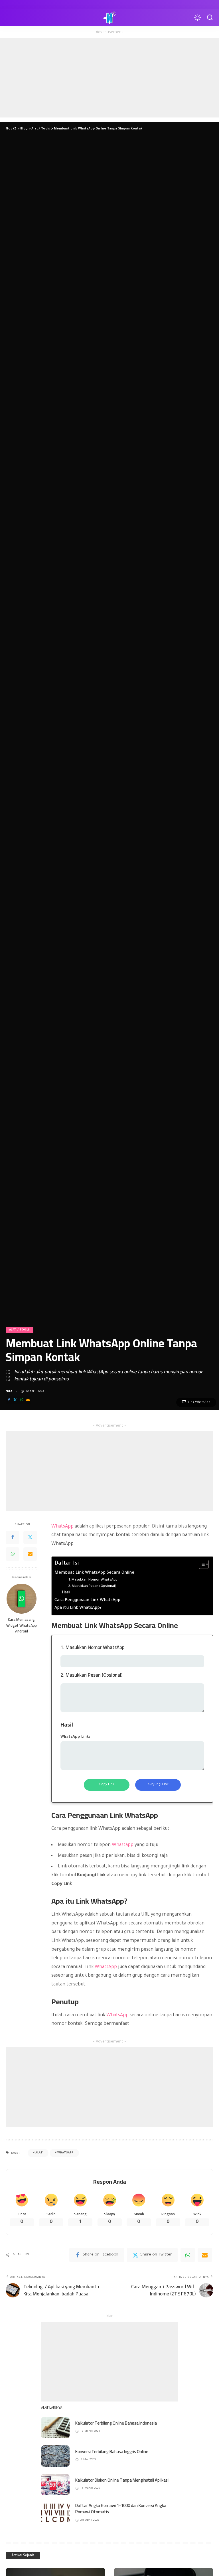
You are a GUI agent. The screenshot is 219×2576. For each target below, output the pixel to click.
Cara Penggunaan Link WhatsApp (87, 1601)
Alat (39, 2153)
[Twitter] (15, 1400)
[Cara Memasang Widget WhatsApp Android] (22, 1599)
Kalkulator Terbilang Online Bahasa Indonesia (116, 2423)
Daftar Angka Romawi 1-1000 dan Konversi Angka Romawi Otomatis (121, 2509)
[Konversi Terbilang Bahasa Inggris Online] (55, 2456)
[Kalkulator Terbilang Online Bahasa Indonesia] (55, 2428)
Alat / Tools (20, 1330)
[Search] (208, 18)
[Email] (28, 1400)
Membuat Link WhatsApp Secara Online (94, 1573)
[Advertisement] (109, 78)
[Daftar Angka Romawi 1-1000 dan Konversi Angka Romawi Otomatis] (55, 2513)
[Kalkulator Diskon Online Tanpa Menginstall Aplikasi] (55, 2485)
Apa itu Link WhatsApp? (78, 1608)
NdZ (9, 1391)
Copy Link (107, 1785)
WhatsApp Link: (75, 1737)
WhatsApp (62, 1527)
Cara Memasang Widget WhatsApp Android (22, 1625)
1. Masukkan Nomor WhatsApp (93, 1580)
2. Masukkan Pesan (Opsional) (92, 1586)
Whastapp (123, 1845)
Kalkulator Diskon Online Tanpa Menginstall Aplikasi (122, 2480)
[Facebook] (9, 1400)
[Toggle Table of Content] (201, 1564)
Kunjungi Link (158, 1785)
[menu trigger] (13, 18)
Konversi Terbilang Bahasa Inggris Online (112, 2452)
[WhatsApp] (22, 1400)
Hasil (66, 1593)
